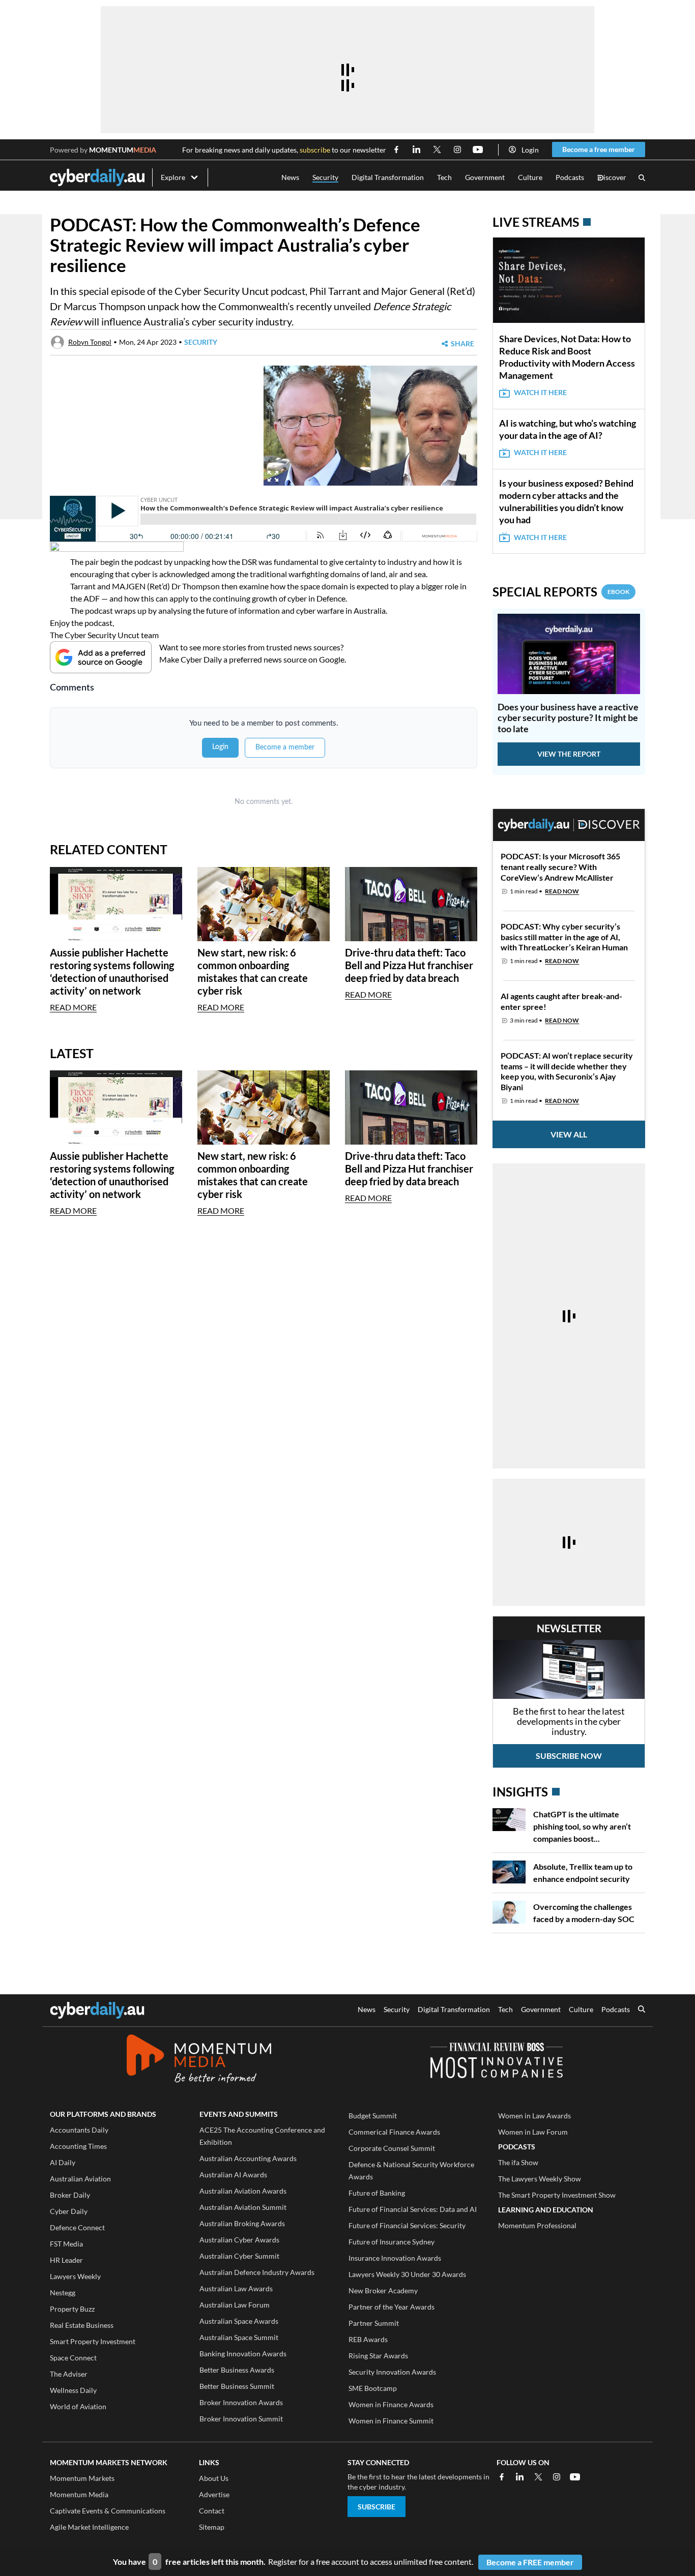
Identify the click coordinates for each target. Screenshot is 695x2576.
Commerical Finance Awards (394, 2132)
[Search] (642, 178)
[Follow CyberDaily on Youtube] (478, 149)
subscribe (315, 150)
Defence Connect (77, 2227)
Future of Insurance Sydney (392, 2242)
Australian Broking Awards (242, 2223)
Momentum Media (79, 2494)
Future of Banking (377, 2193)
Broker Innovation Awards (241, 2402)
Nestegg (63, 2293)
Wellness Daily (73, 2390)
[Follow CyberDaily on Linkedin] (417, 149)
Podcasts (570, 177)
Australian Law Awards (236, 2288)
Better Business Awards (237, 2370)
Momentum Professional (537, 2225)
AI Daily (63, 2162)
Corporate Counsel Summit (392, 2148)
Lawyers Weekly (75, 2276)
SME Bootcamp (373, 2388)
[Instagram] (557, 2477)
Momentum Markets (82, 2478)
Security (325, 177)
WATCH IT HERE (540, 392)
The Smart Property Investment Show (557, 2195)
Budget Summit (373, 2116)
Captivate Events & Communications (108, 2511)
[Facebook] (502, 2477)
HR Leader (66, 2260)
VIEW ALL (569, 1134)
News (290, 177)
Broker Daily (70, 2195)
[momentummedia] (199, 2060)
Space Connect (73, 2358)
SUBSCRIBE (377, 2507)
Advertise (214, 2494)
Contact (212, 2511)
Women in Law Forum (533, 2132)
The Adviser (69, 2374)
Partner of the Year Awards (392, 2307)
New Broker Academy (383, 2290)
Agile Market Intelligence (89, 2527)
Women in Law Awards (534, 2116)
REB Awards (368, 2339)
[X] (538, 2477)
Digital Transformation (388, 177)
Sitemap (212, 2527)
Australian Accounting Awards (248, 2158)
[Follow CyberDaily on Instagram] (457, 149)
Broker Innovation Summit (241, 2419)
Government (485, 177)
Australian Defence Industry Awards (257, 2272)
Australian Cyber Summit (239, 2256)
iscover (612, 178)
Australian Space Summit (239, 2337)
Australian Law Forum (235, 2305)
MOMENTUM (123, 150)
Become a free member (599, 149)
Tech (444, 177)
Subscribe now (569, 1756)
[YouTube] (575, 2477)
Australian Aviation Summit (243, 2207)
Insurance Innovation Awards (395, 2258)
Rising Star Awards (378, 2356)
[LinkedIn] (520, 2477)
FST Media (66, 2244)
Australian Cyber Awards (239, 2240)
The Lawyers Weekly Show (540, 2179)
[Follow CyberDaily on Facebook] (396, 149)
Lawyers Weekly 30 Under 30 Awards (407, 2274)
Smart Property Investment (93, 2341)
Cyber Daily (69, 2211)
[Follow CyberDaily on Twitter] (437, 149)
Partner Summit (374, 2323)
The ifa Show (518, 2162)
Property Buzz (72, 2309)
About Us (214, 2478)
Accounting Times (78, 2146)
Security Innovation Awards (392, 2372)
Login (530, 150)
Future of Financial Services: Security (407, 2225)
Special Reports (561, 592)
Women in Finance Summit (391, 2421)
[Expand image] (273, 476)
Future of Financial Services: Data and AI (413, 2209)
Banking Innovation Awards (243, 2354)
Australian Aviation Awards (243, 2191)
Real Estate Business (82, 2325)
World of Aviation (78, 2406)
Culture (530, 177)
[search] (642, 2010)
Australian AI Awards (233, 2175)
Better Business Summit (237, 2386)
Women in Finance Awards (391, 2404)
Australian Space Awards (239, 2321)
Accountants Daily (79, 2130)
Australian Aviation (80, 2179)
